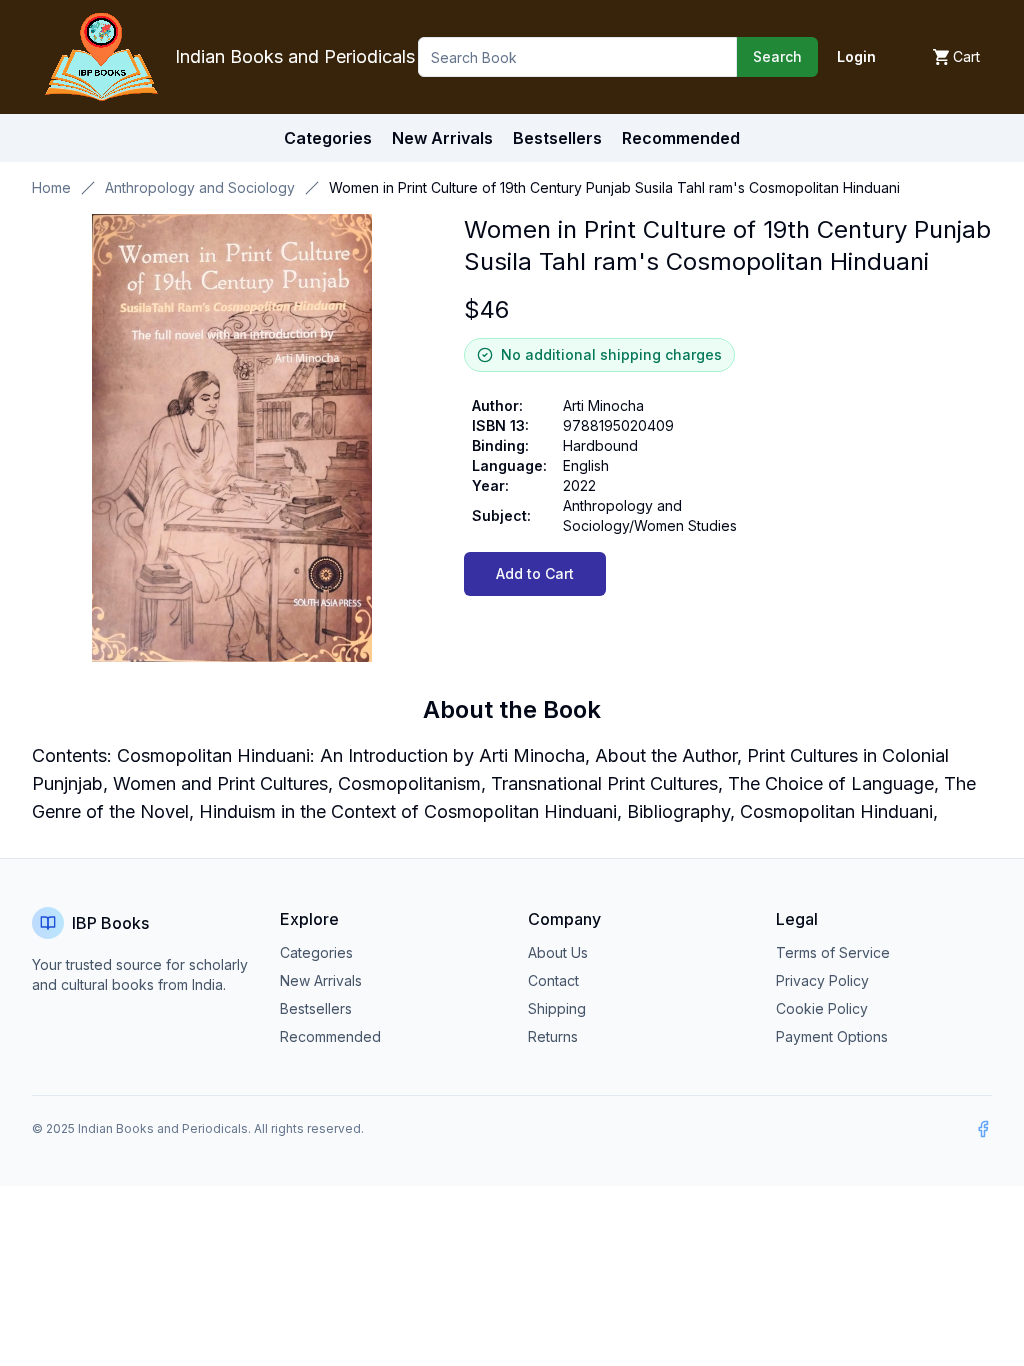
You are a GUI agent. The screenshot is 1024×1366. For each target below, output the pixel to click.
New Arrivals (321, 980)
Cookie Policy (822, 1008)
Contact (553, 980)
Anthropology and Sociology (200, 187)
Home (51, 187)
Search (777, 56)
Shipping (557, 1008)
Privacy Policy (822, 980)
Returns (553, 1036)
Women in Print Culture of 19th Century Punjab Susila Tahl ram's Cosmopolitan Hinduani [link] (614, 187)
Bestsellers (316, 1008)
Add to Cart (535, 573)
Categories (328, 138)
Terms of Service (833, 952)
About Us (558, 952)
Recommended (330, 1036)
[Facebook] (983, 1129)
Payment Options (832, 1036)
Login (856, 56)
